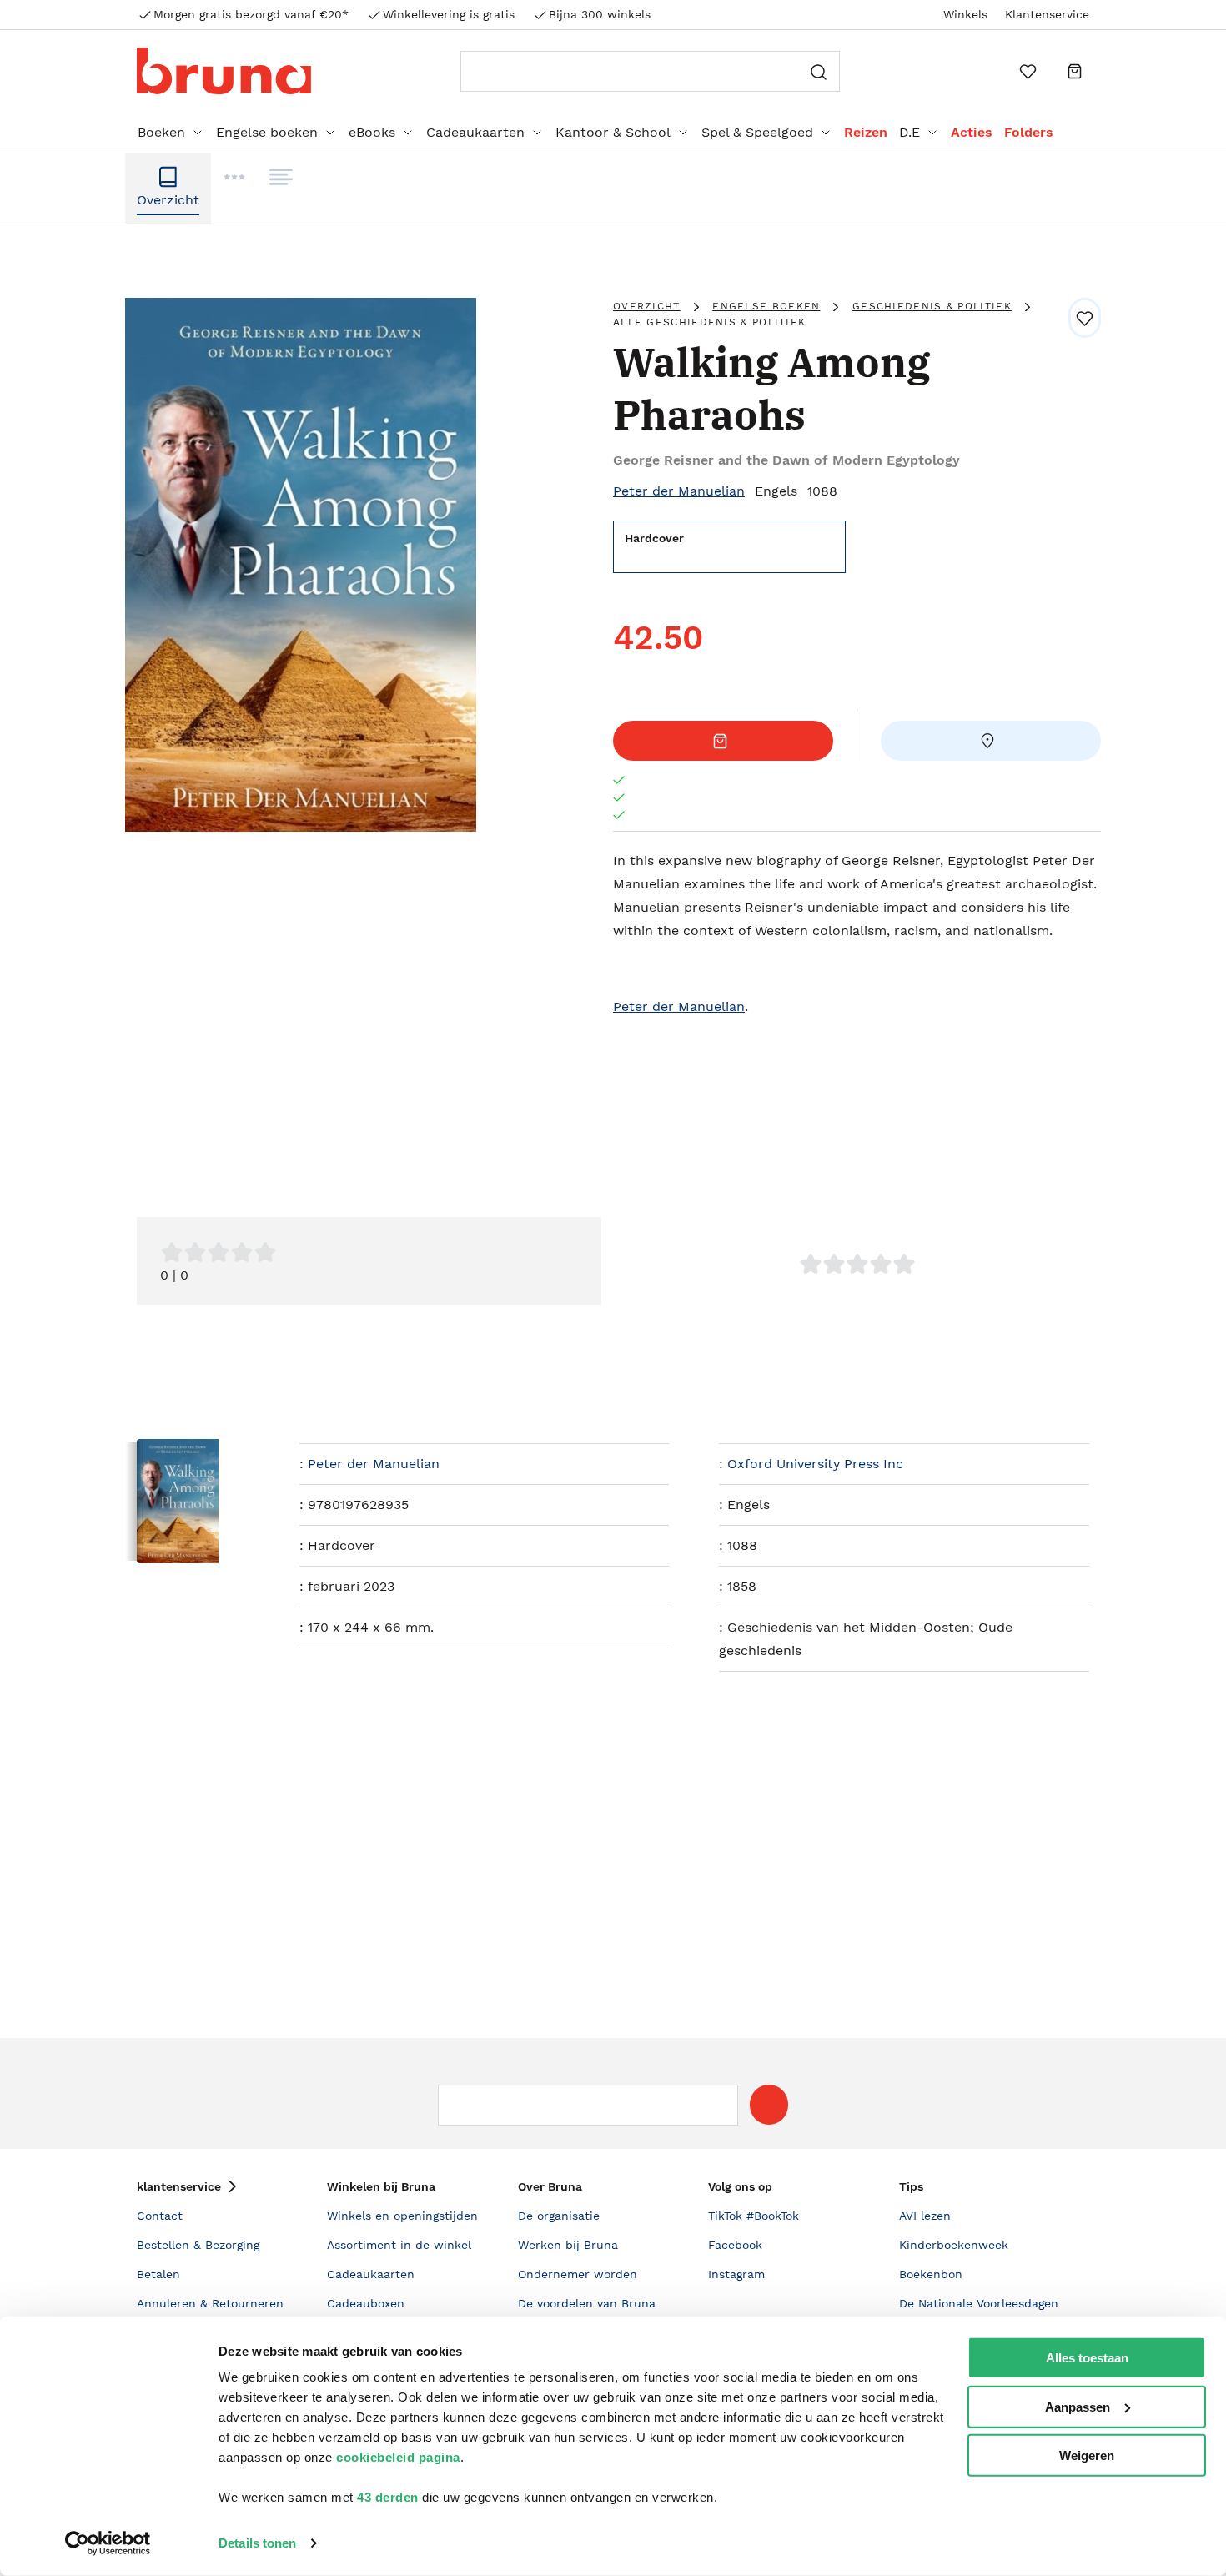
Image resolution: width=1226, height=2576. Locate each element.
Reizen (866, 132)
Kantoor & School (613, 132)
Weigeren (1087, 2455)
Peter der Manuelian (679, 491)
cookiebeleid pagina (398, 2457)
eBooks (372, 132)
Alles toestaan (1087, 2358)
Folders (1029, 132)
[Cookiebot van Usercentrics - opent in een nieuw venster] (108, 2543)
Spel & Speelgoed (757, 132)
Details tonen (257, 2543)
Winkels (965, 14)
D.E (909, 132)
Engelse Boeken (766, 306)
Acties (972, 132)
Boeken (161, 132)
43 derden (388, 2497)
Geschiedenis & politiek (932, 306)
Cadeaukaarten (475, 132)
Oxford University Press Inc (815, 1464)
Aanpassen (1078, 2406)
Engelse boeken (267, 132)
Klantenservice (1047, 14)
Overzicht (647, 306)
